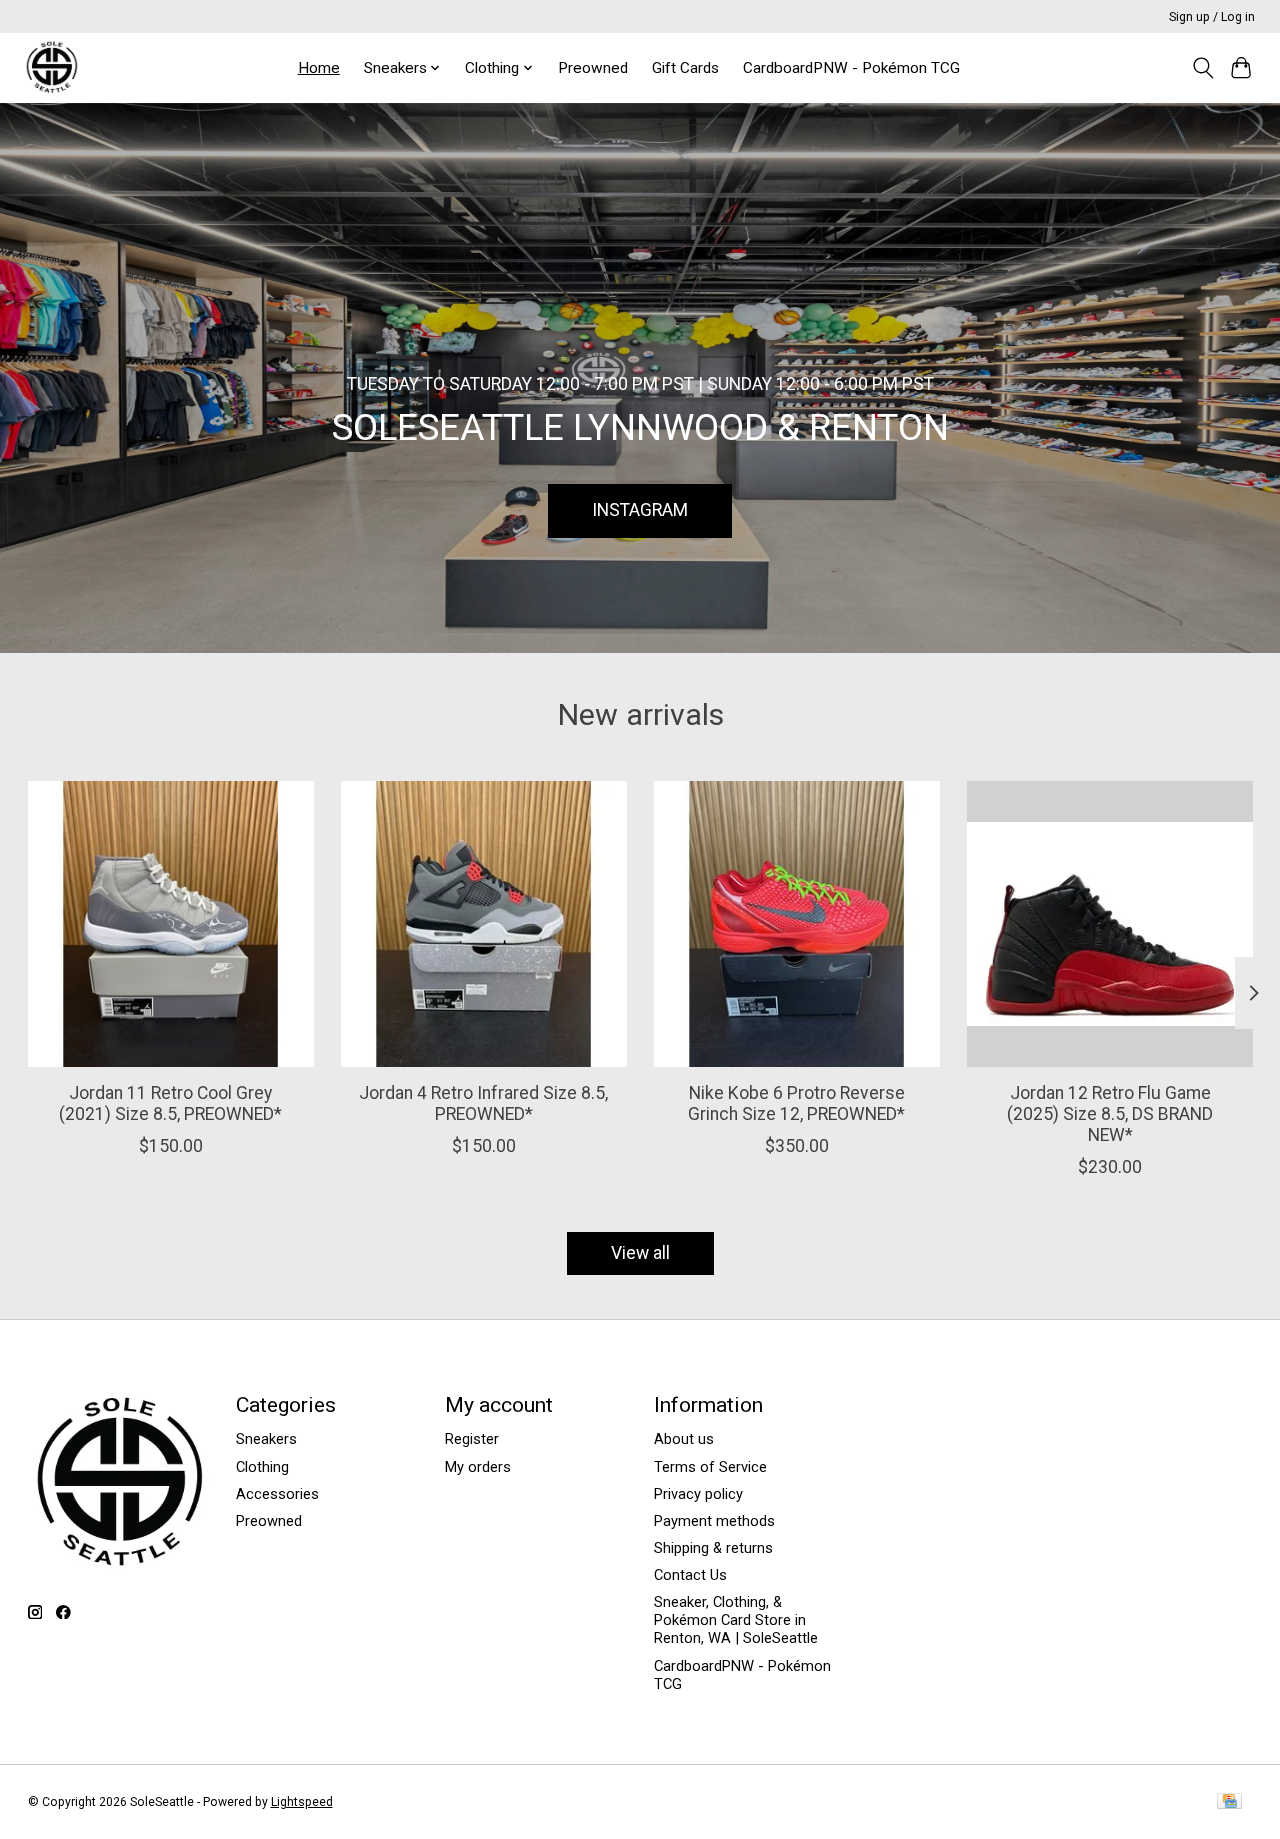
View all (640, 1253)
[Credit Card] (1229, 1802)
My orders (478, 1467)
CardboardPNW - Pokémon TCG (851, 68)
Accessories (277, 1494)
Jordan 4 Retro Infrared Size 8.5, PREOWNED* (483, 1103)
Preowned (593, 68)
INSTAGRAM (640, 510)
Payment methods (714, 1521)
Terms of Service (710, 1467)
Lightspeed (302, 1802)
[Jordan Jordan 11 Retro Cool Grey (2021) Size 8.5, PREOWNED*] (171, 924)
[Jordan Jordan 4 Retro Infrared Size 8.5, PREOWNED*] (484, 924)
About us (684, 1439)
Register (472, 1439)
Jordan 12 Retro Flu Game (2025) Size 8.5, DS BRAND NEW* (1110, 1114)
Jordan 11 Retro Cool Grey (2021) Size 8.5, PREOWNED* (170, 1103)
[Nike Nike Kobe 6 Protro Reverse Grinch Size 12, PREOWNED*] (797, 924)
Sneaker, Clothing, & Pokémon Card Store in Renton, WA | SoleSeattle (736, 1620)
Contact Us (690, 1575)
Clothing (262, 1467)
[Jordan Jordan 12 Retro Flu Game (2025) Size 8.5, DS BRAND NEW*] (1110, 924)
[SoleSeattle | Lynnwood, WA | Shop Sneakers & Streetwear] (51, 67)
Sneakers (266, 1439)
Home (319, 68)
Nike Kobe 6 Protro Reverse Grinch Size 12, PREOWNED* (796, 1103)
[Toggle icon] (1202, 68)
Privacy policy (698, 1494)
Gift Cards (685, 68)
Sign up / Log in (1212, 17)
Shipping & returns (713, 1548)
